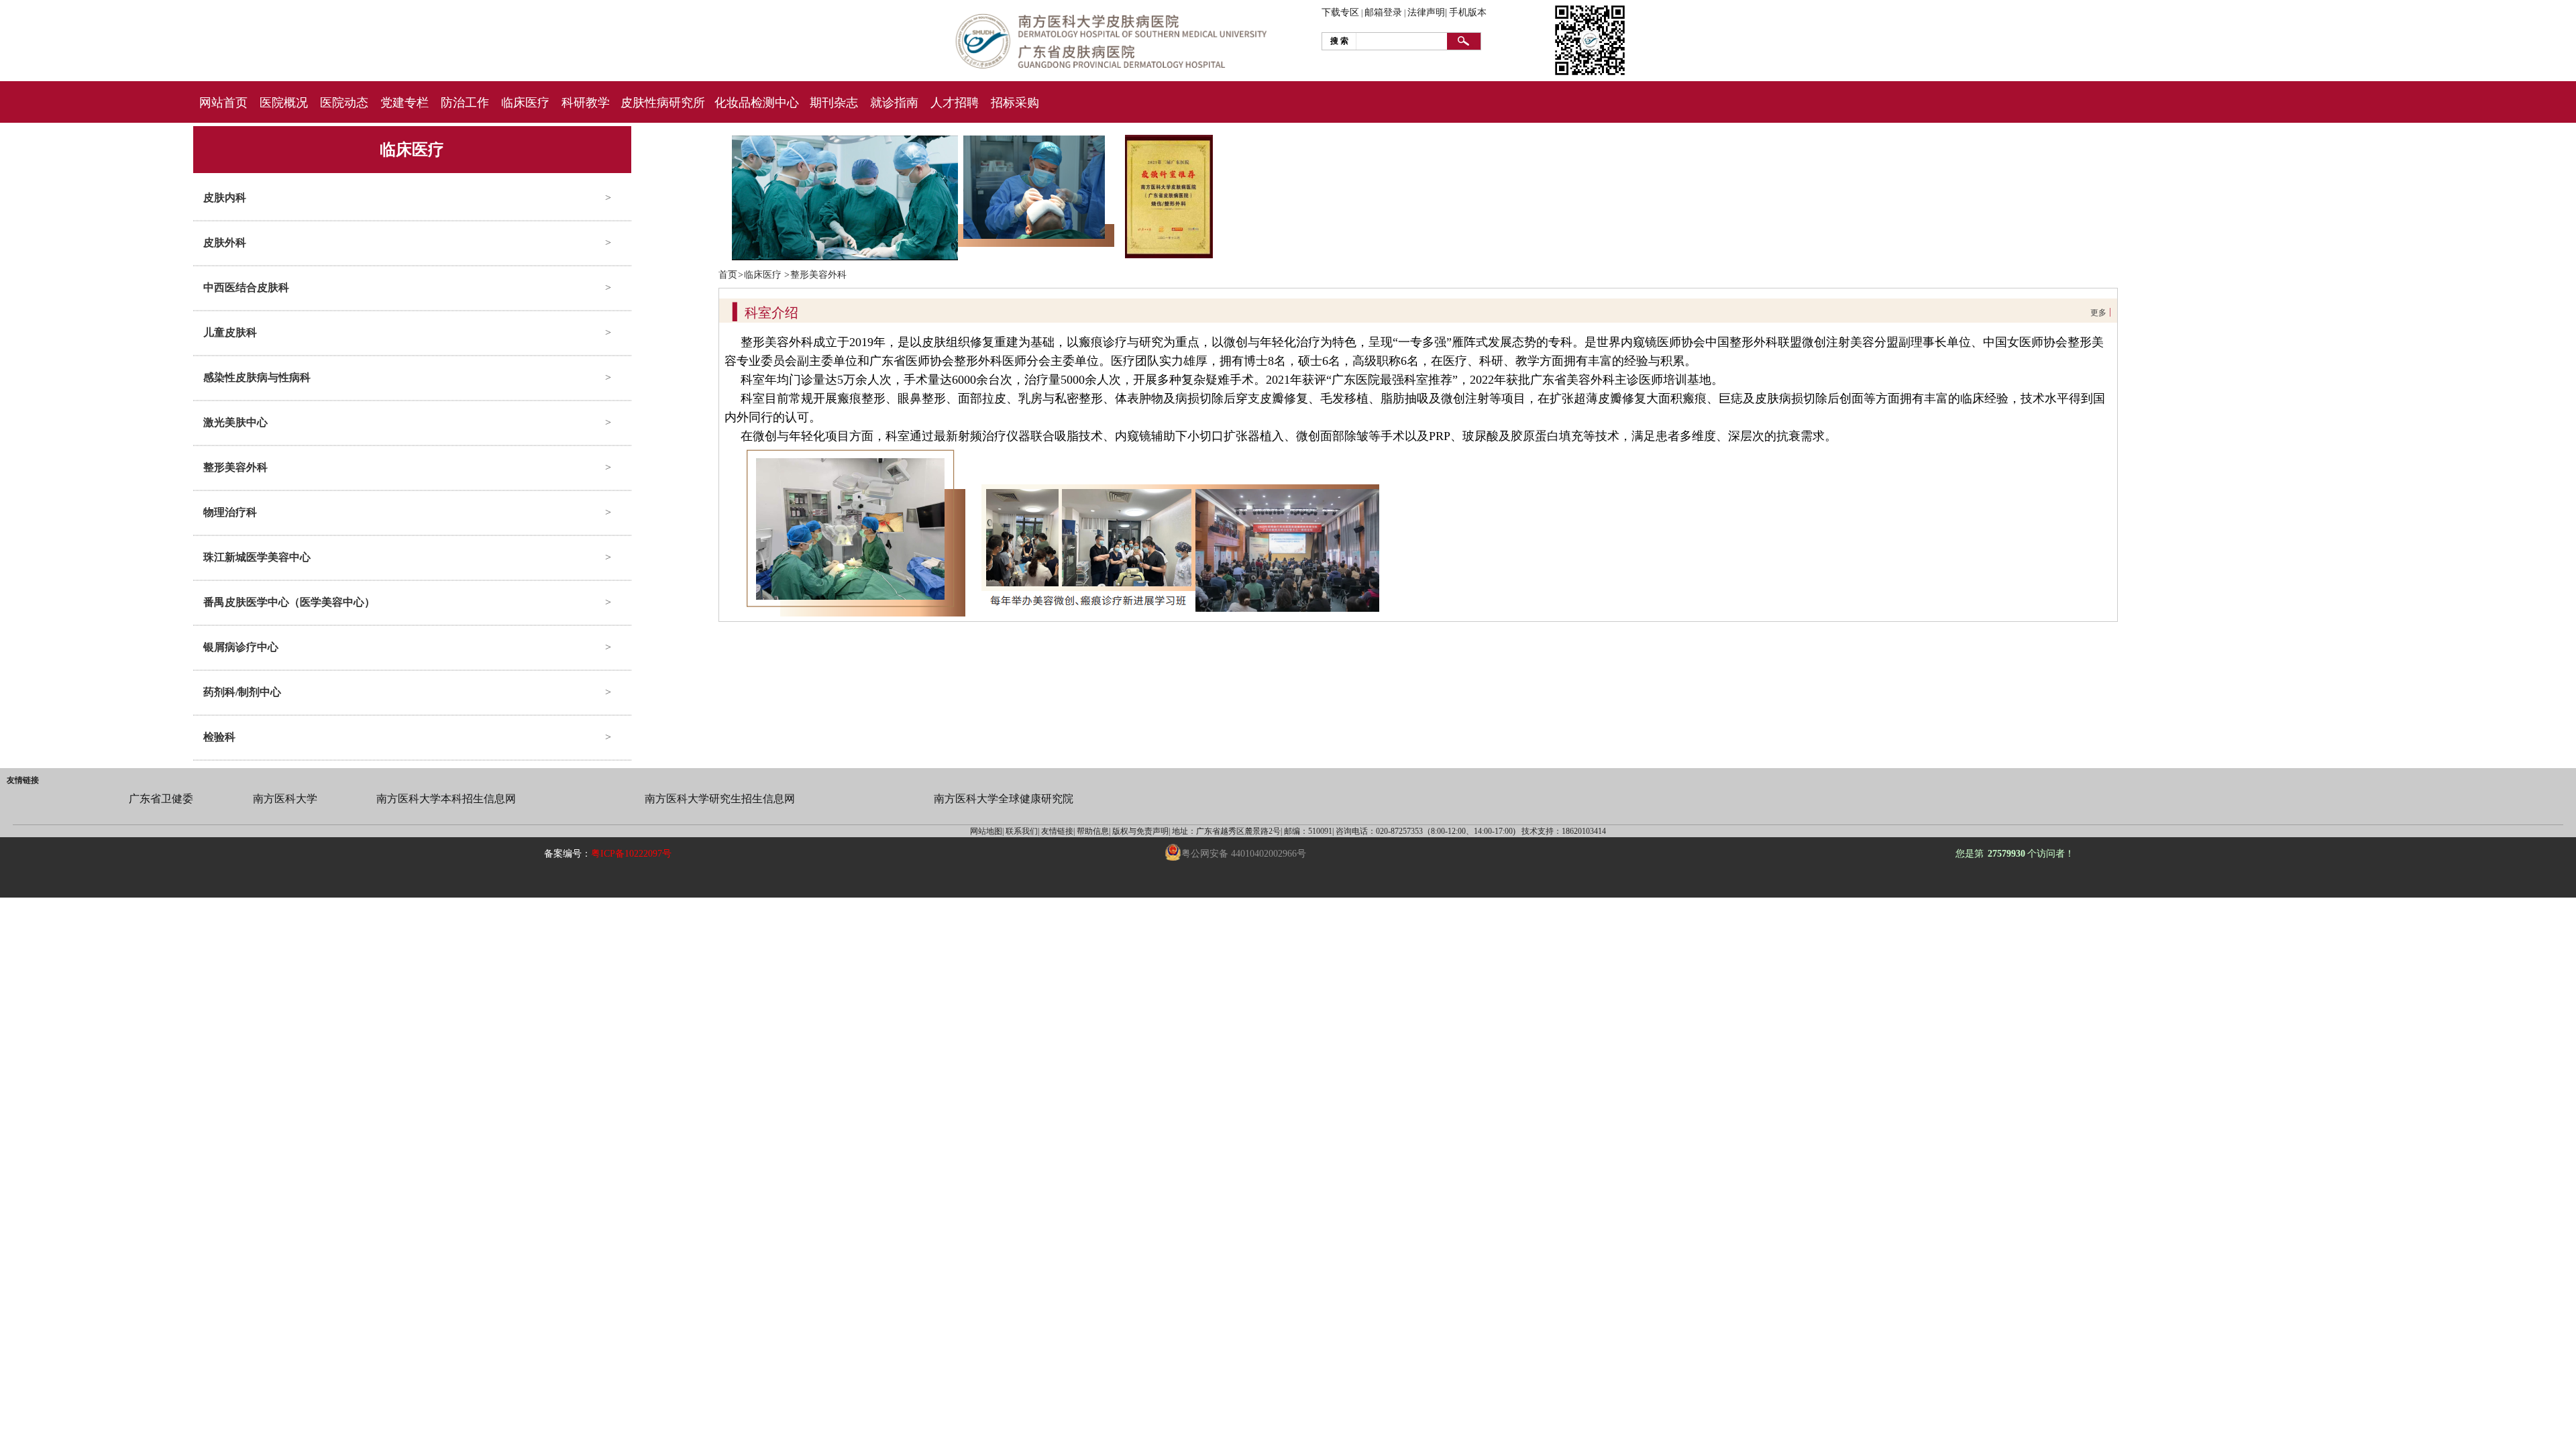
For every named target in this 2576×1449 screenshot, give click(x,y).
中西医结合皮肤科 (246, 287)
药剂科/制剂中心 (242, 692)
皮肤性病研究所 (663, 103)
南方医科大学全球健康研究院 (1004, 799)
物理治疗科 (230, 512)
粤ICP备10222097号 (631, 854)
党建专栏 (405, 103)
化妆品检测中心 (757, 103)
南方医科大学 (285, 799)
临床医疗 (525, 103)
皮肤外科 (225, 243)
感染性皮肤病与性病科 (257, 377)
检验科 (219, 737)
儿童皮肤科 (230, 332)
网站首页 (223, 103)
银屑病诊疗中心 (241, 647)
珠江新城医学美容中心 (257, 557)
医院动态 (344, 103)
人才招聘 (955, 103)
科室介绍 (771, 313)
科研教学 (586, 103)
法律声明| (1427, 12)
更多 (2098, 313)
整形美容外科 (235, 467)
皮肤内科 (225, 198)
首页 (728, 275)
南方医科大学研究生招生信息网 (720, 799)
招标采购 (1015, 103)
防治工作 (465, 103)
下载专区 (1340, 12)
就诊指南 (894, 103)
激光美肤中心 (235, 422)
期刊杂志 (834, 103)
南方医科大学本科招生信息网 (446, 799)
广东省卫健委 (161, 799)
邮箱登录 (1383, 12)
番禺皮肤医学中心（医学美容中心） (289, 602)
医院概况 (284, 103)
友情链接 (23, 780)
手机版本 (1468, 12)
